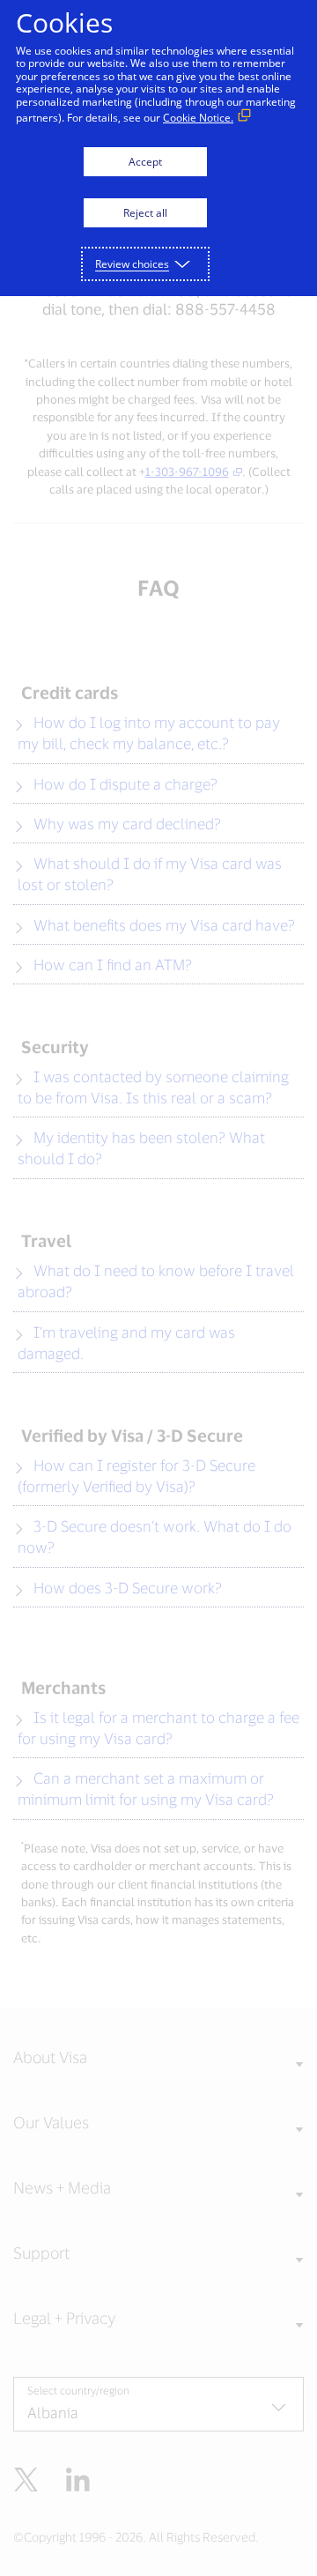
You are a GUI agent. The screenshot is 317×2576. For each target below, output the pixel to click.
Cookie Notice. (198, 118)
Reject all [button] (145, 213)
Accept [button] (145, 162)
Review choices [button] (132, 264)
